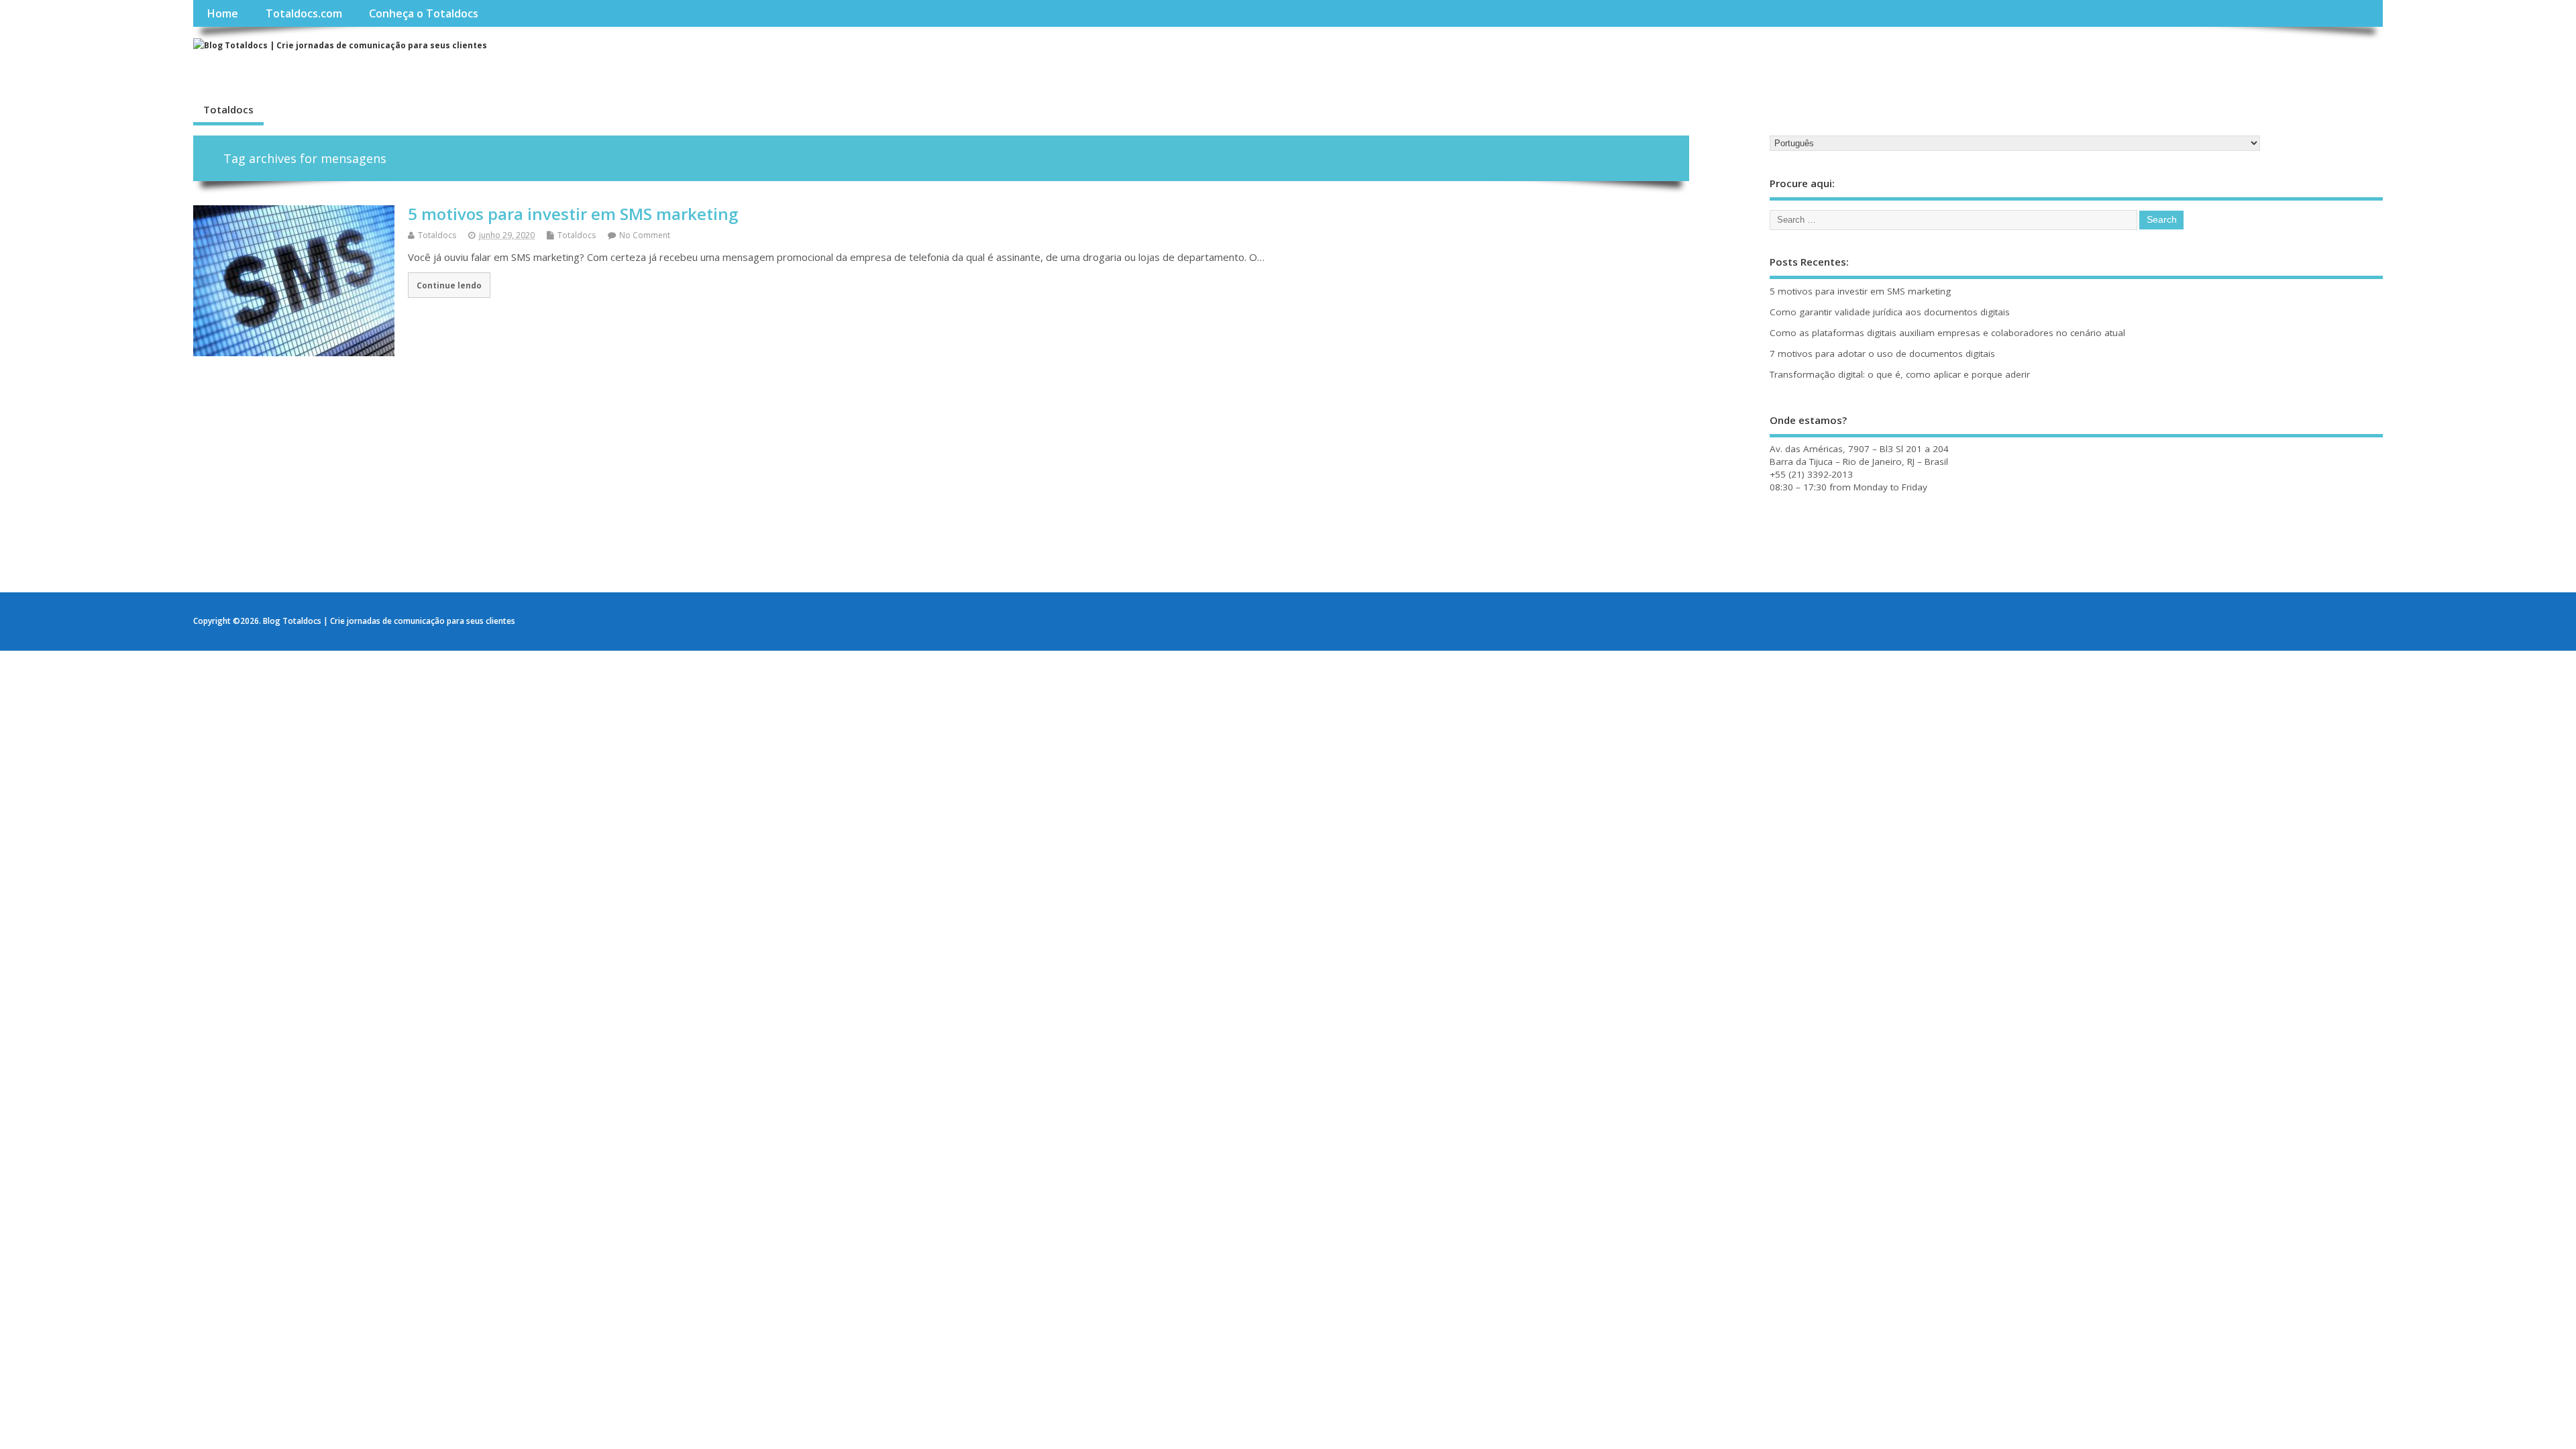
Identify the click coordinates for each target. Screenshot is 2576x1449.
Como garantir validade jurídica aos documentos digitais (1890, 312)
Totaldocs (228, 109)
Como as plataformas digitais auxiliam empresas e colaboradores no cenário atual (1947, 333)
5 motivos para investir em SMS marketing (573, 214)
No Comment (645, 235)
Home (222, 13)
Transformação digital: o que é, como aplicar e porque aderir (1900, 374)
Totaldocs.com (304, 13)
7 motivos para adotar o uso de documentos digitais (1882, 354)
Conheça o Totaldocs (424, 13)
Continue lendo (449, 285)
